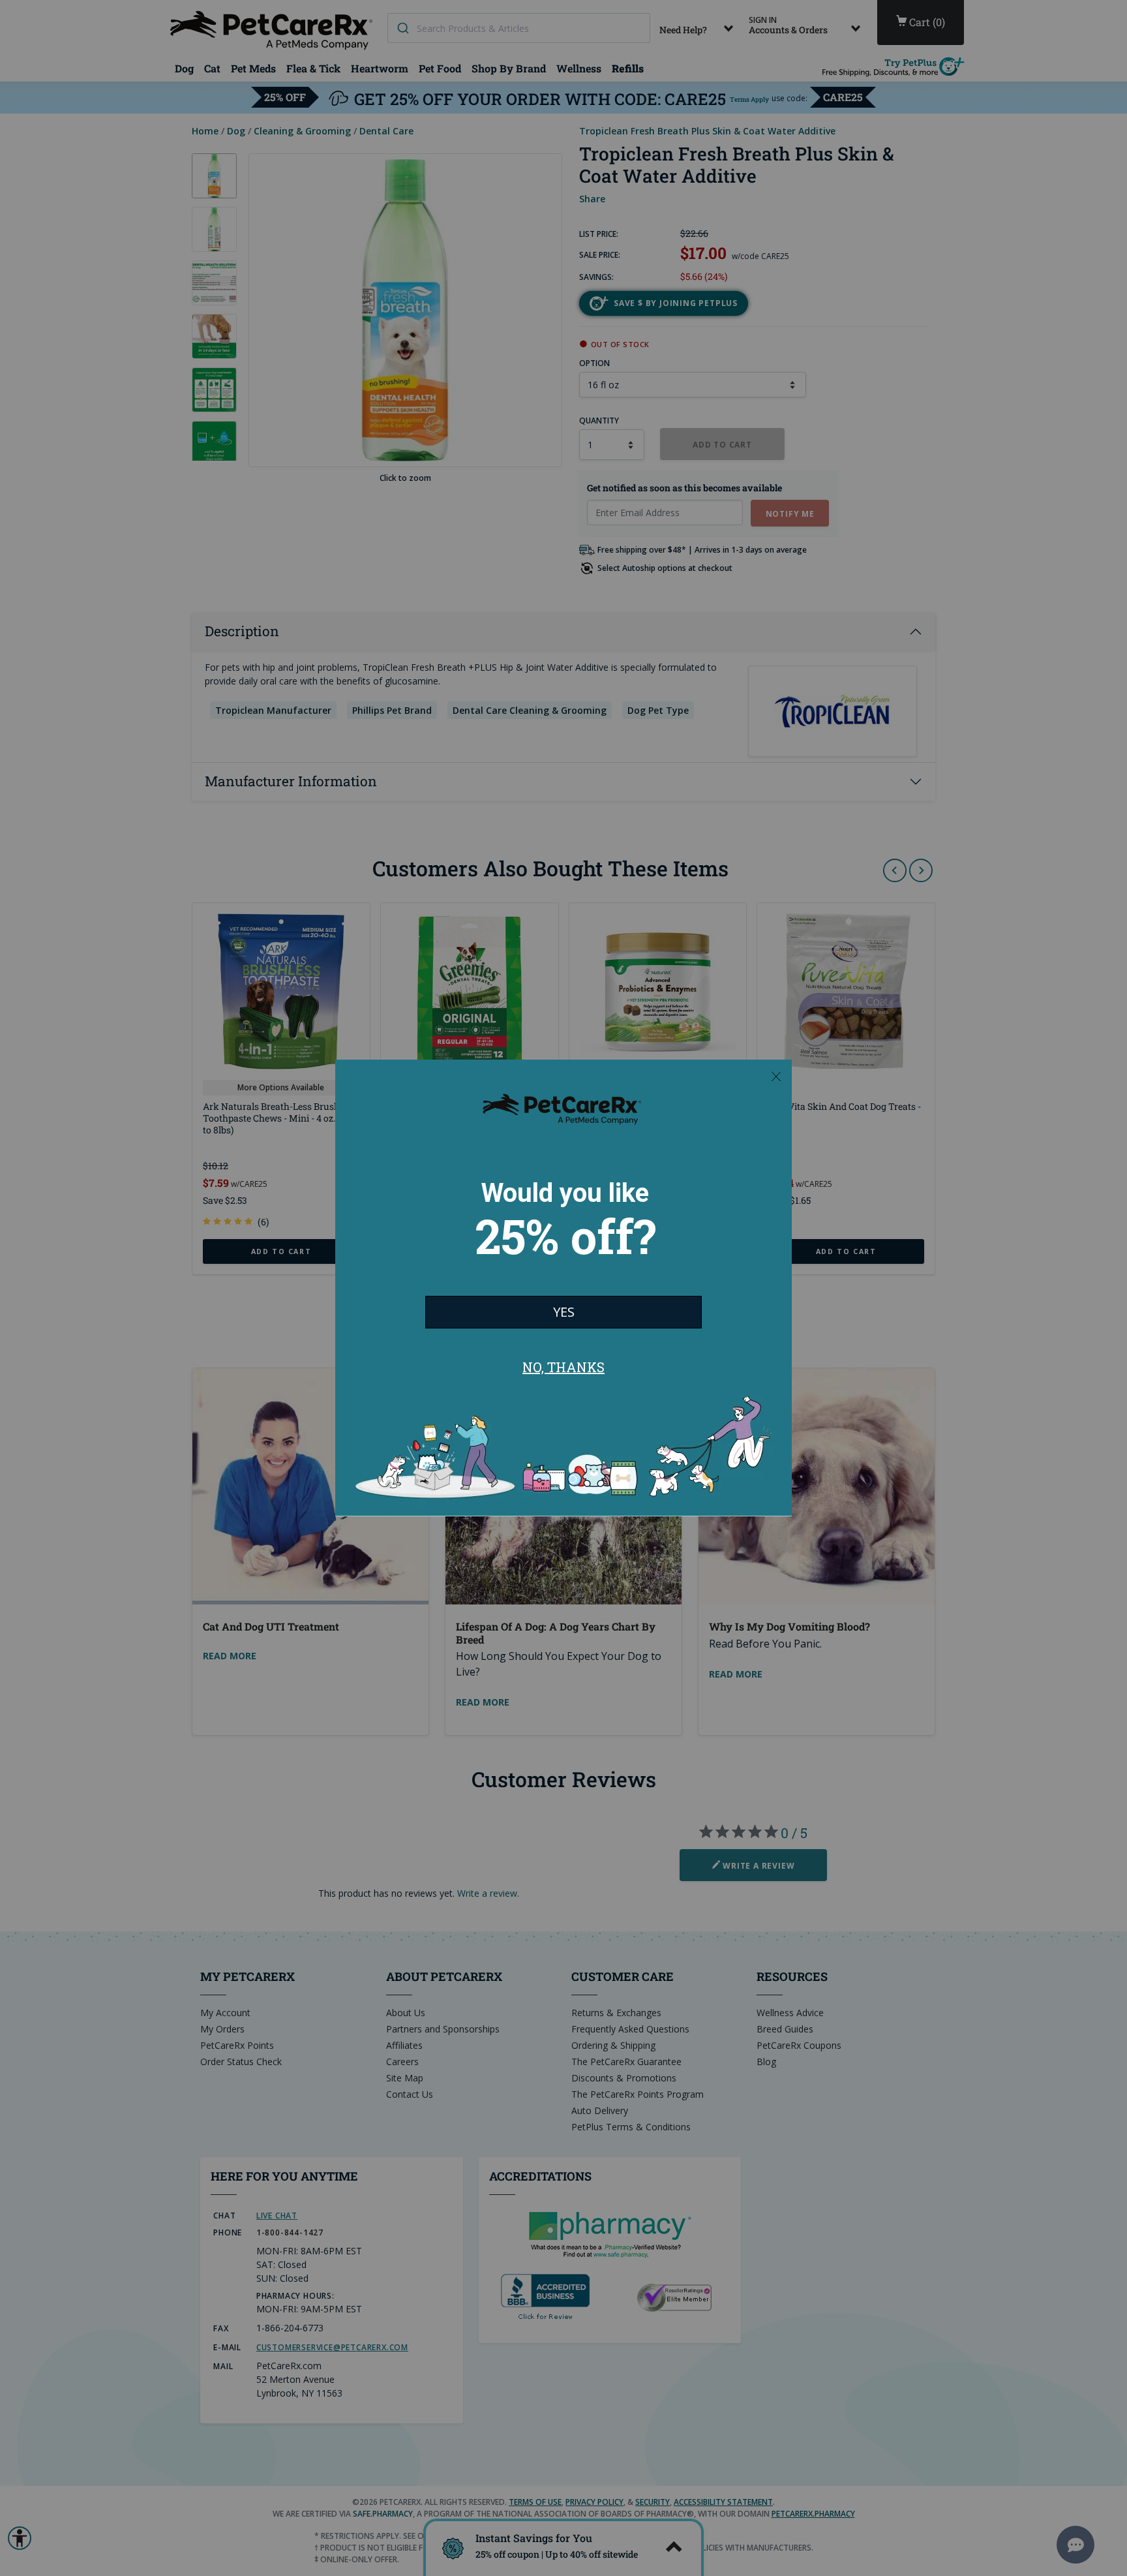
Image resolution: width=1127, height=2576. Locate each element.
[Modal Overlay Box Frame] (563, 1288)
